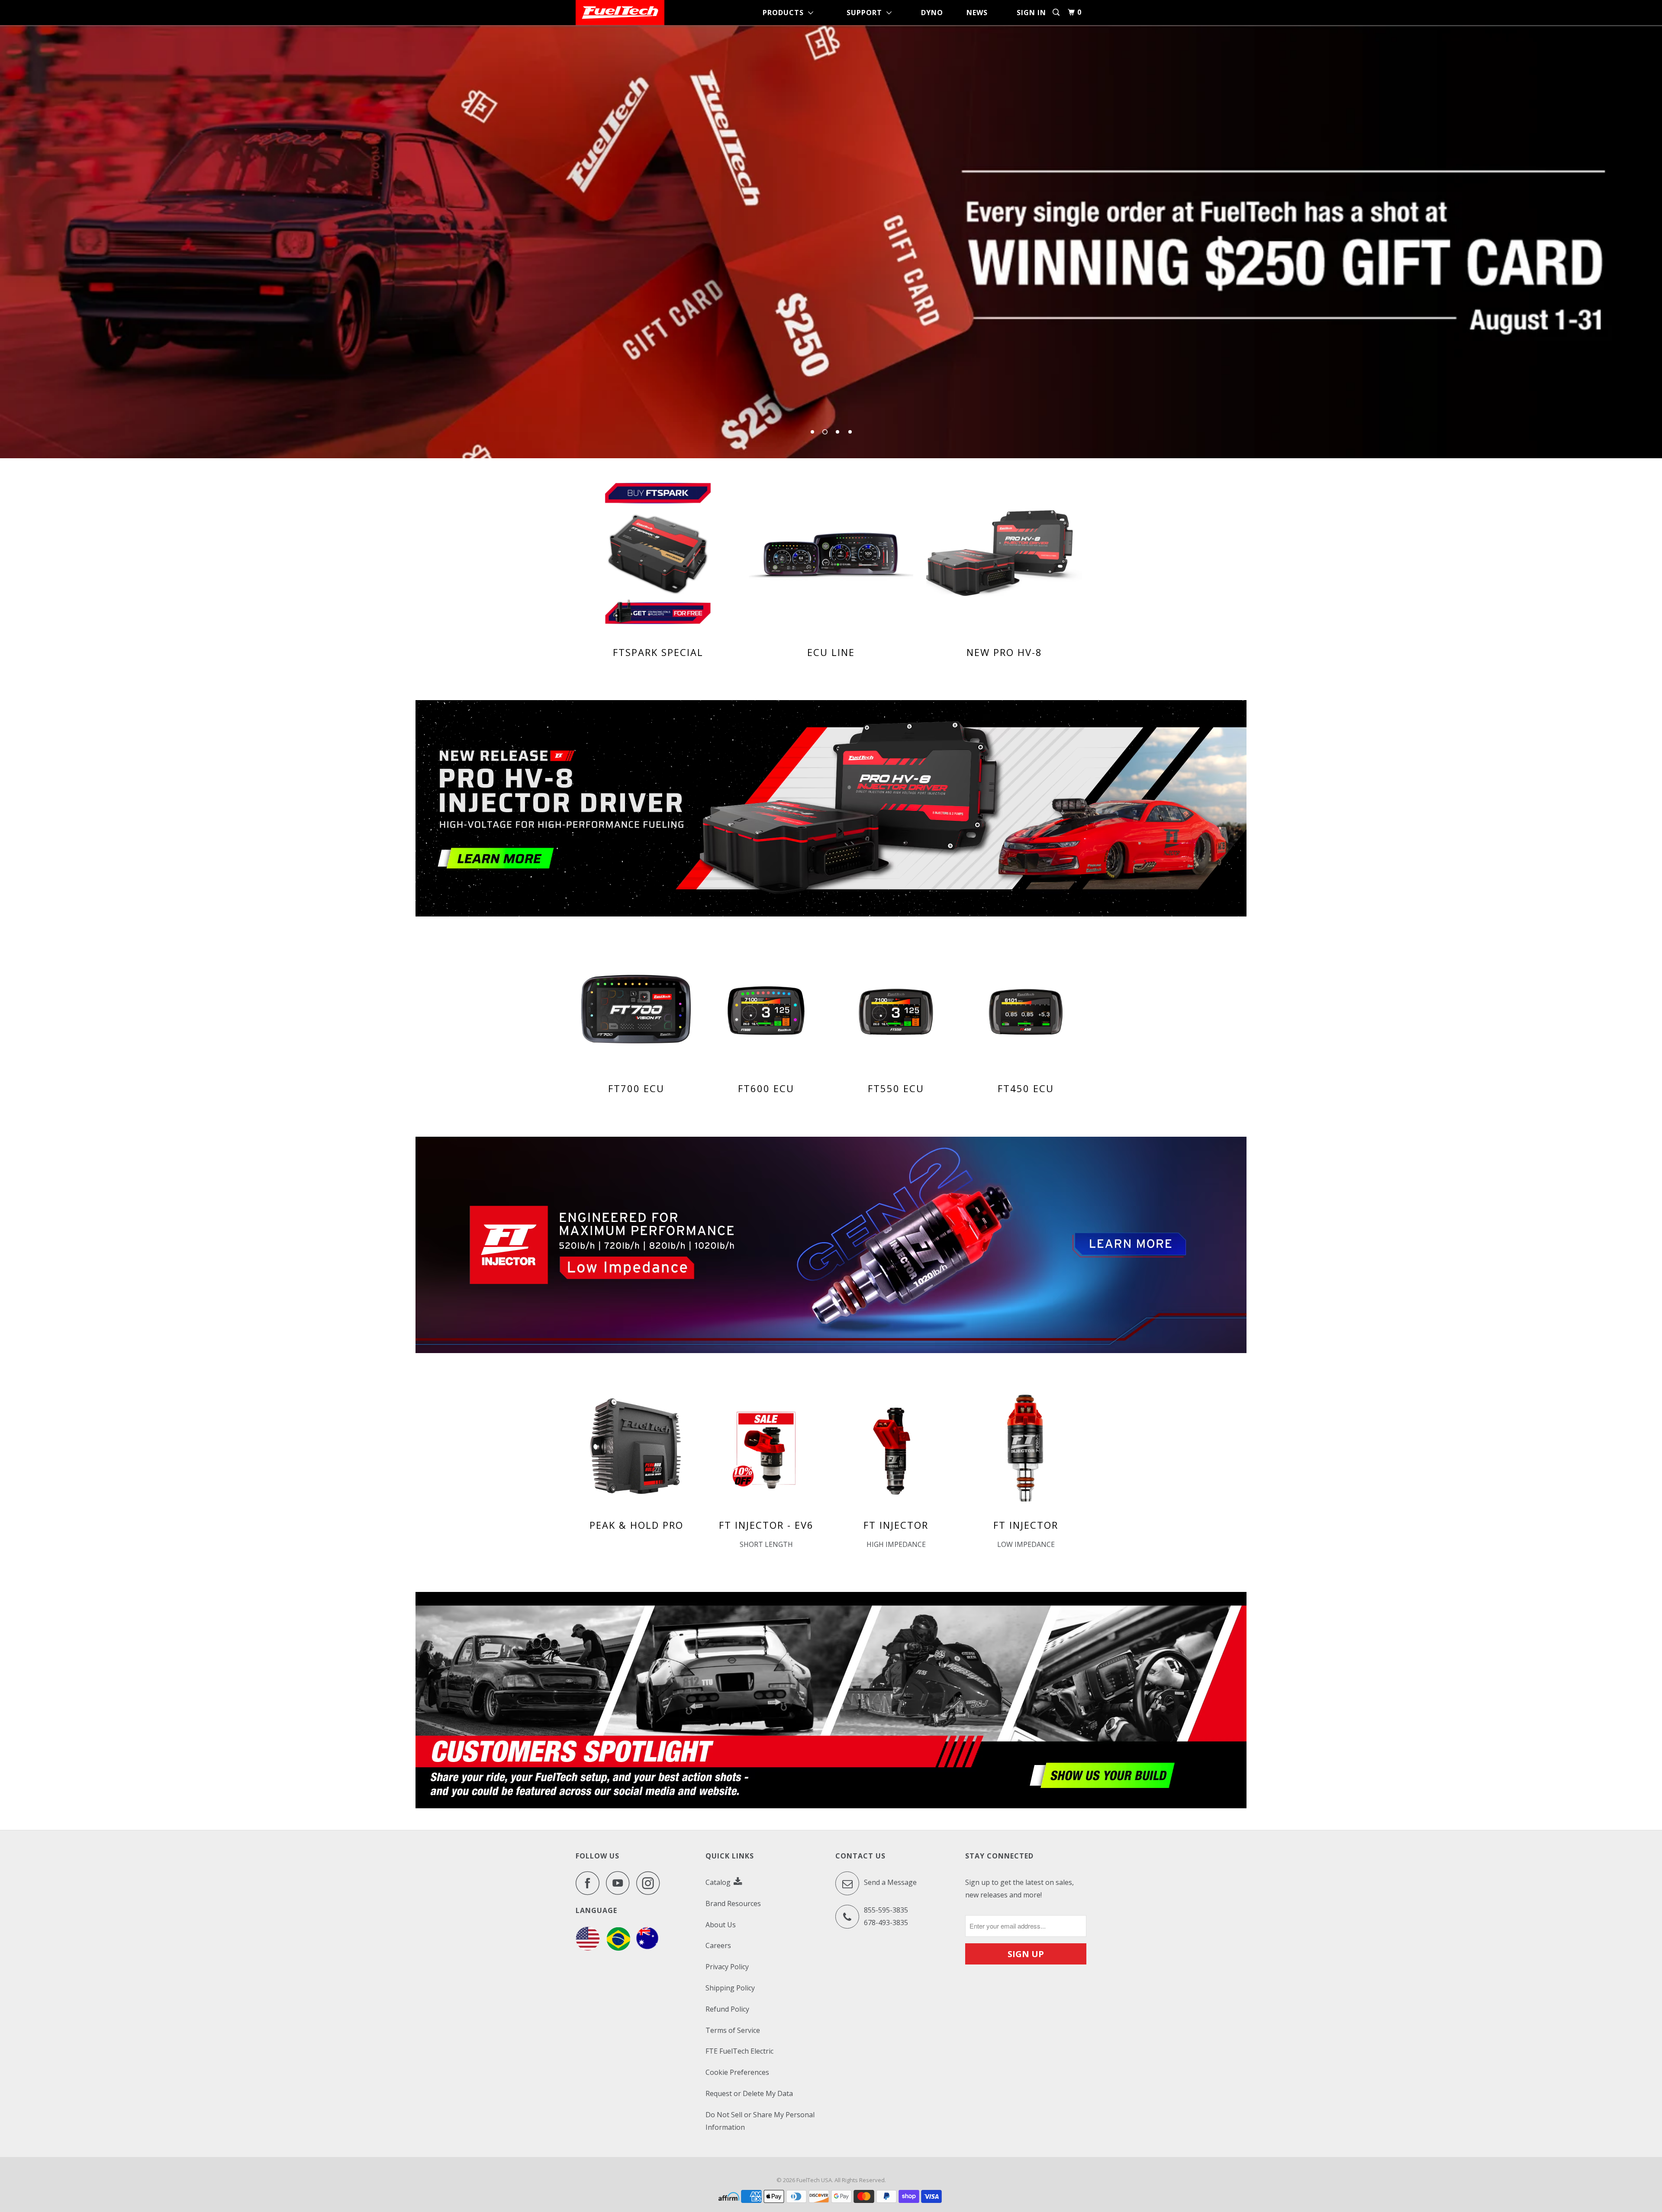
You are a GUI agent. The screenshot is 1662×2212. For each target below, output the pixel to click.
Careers (718, 1945)
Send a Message (889, 1882)
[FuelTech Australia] (647, 1948)
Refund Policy (727, 2009)
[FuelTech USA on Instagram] (651, 1883)
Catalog (719, 1882)
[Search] (1057, 12)
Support (866, 13)
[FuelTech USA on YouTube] (620, 1883)
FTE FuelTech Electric (739, 2051)
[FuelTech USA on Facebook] (590, 1883)
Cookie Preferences (737, 2072)
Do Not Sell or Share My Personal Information (760, 2121)
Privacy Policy (727, 1967)
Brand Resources (733, 1903)
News (977, 13)
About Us (721, 1925)
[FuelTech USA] (620, 13)
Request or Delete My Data (749, 2093)
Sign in (1031, 13)
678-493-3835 (886, 1923)
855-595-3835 (886, 1910)
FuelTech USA (814, 2180)
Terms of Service (733, 2030)
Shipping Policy (730, 1988)
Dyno (932, 13)
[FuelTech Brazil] (618, 1948)
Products (785, 13)
